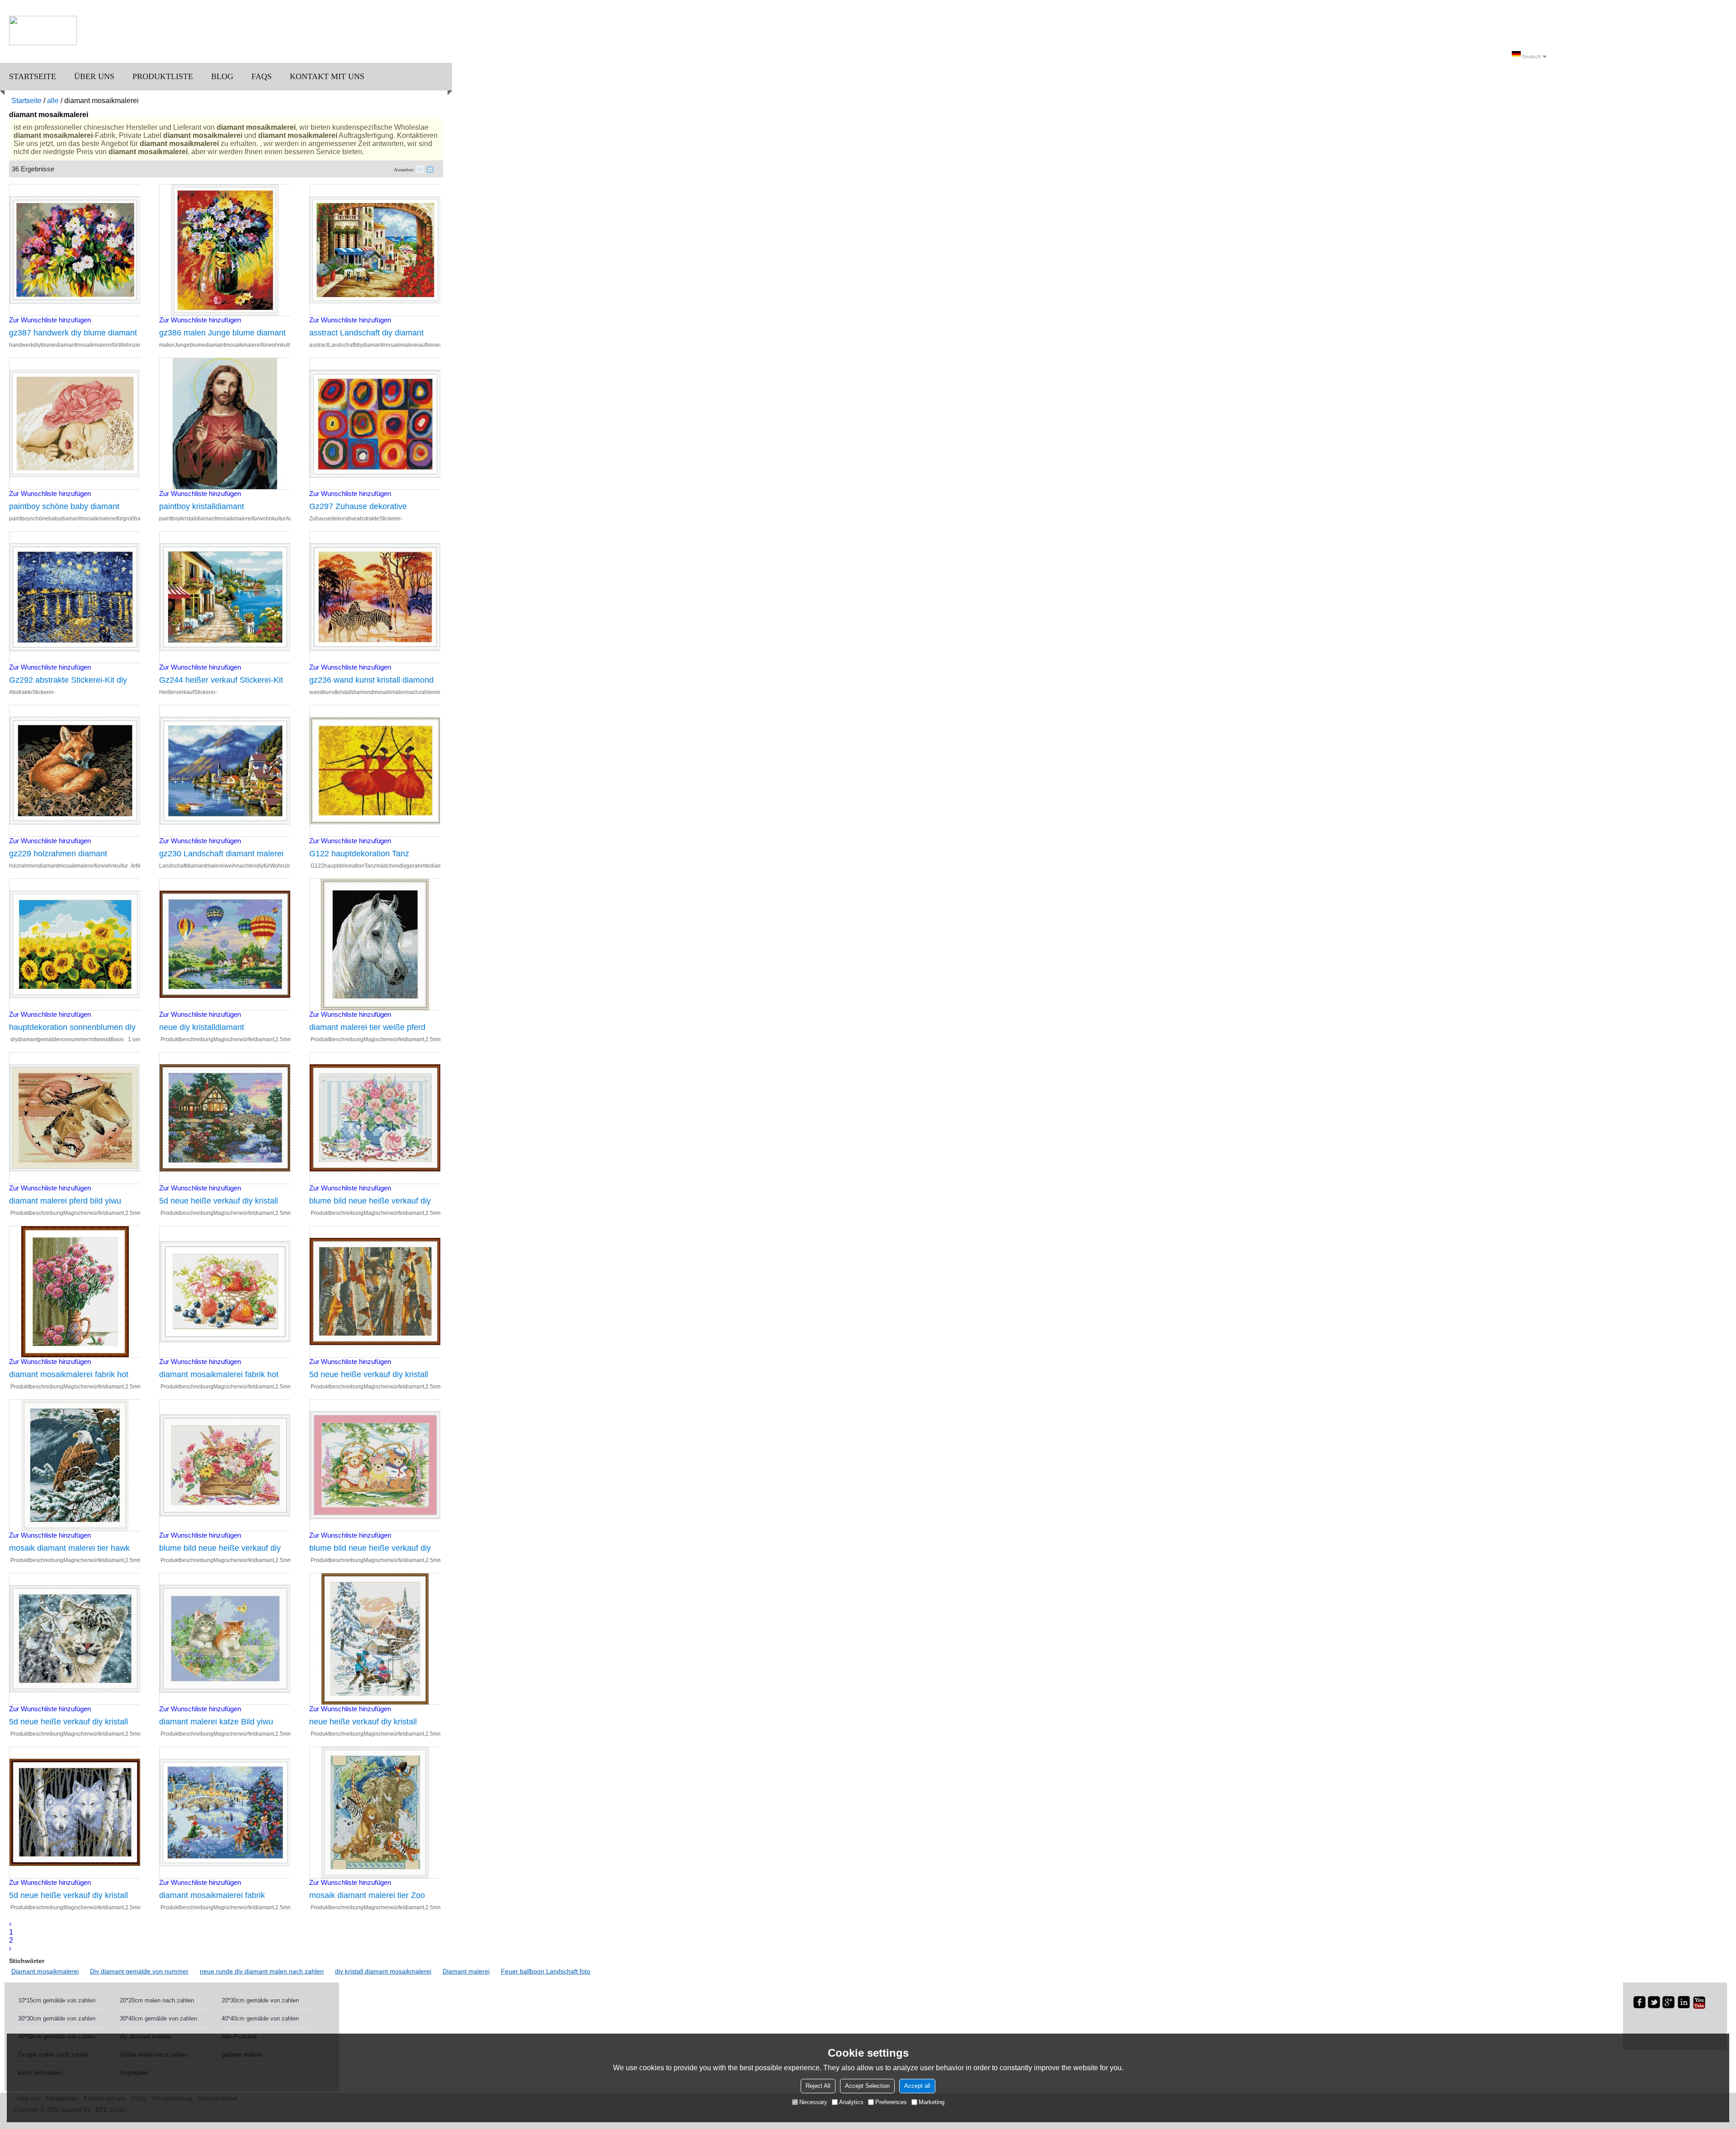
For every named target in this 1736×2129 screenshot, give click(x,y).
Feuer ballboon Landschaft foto (546, 1971)
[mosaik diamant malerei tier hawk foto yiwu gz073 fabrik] (75, 1465)
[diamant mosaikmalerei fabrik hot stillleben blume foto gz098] (75, 1292)
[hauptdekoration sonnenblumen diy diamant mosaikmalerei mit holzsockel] (75, 944)
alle (53, 101)
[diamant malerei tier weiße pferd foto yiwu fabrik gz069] (375, 944)
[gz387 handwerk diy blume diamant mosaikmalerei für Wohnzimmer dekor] (75, 250)
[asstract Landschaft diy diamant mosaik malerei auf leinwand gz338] (375, 250)
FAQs (262, 76)
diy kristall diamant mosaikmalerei (383, 1971)
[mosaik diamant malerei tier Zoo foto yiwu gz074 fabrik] (375, 1813)
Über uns (94, 76)
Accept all (917, 2086)
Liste (420, 170)
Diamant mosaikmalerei (45, 1971)
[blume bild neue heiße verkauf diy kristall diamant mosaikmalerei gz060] (375, 1118)
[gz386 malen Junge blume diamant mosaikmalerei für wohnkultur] (225, 250)
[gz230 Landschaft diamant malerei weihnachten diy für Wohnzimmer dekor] (225, 771)
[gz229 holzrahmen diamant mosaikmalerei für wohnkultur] (75, 771)
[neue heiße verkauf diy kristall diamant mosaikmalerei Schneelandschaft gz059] (375, 1639)
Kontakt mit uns (327, 76)
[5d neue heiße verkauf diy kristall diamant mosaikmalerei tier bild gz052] (75, 1813)
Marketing (932, 2102)
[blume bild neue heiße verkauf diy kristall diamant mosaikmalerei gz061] (375, 1465)
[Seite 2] (10, 1948)
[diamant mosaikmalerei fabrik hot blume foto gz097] (225, 1292)
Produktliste (163, 76)
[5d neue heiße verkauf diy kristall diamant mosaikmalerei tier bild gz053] (375, 1292)
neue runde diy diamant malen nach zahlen (262, 1971)
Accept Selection (867, 2086)
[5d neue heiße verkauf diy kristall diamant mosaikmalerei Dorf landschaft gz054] (225, 1118)
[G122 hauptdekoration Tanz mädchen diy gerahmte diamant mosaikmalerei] (375, 771)
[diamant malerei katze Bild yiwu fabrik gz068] (225, 1639)
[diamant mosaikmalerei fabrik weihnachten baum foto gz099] (225, 1813)
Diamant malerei (466, 1971)
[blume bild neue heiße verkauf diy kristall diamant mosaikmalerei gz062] (225, 1465)
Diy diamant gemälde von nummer (139, 1971)
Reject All (818, 2086)
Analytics (851, 2102)
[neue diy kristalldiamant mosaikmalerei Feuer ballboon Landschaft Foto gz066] (225, 944)
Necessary (813, 2102)
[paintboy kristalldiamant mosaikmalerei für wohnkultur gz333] (225, 424)
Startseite (33, 76)
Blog (222, 76)
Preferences (891, 2102)
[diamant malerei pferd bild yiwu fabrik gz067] (75, 1118)
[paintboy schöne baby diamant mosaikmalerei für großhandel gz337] (75, 424)
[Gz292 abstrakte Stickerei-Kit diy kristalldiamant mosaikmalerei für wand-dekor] (75, 597)
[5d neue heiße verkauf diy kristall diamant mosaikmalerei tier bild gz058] (75, 1639)
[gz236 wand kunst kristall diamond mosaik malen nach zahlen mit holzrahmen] (375, 597)
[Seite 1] (10, 1924)
